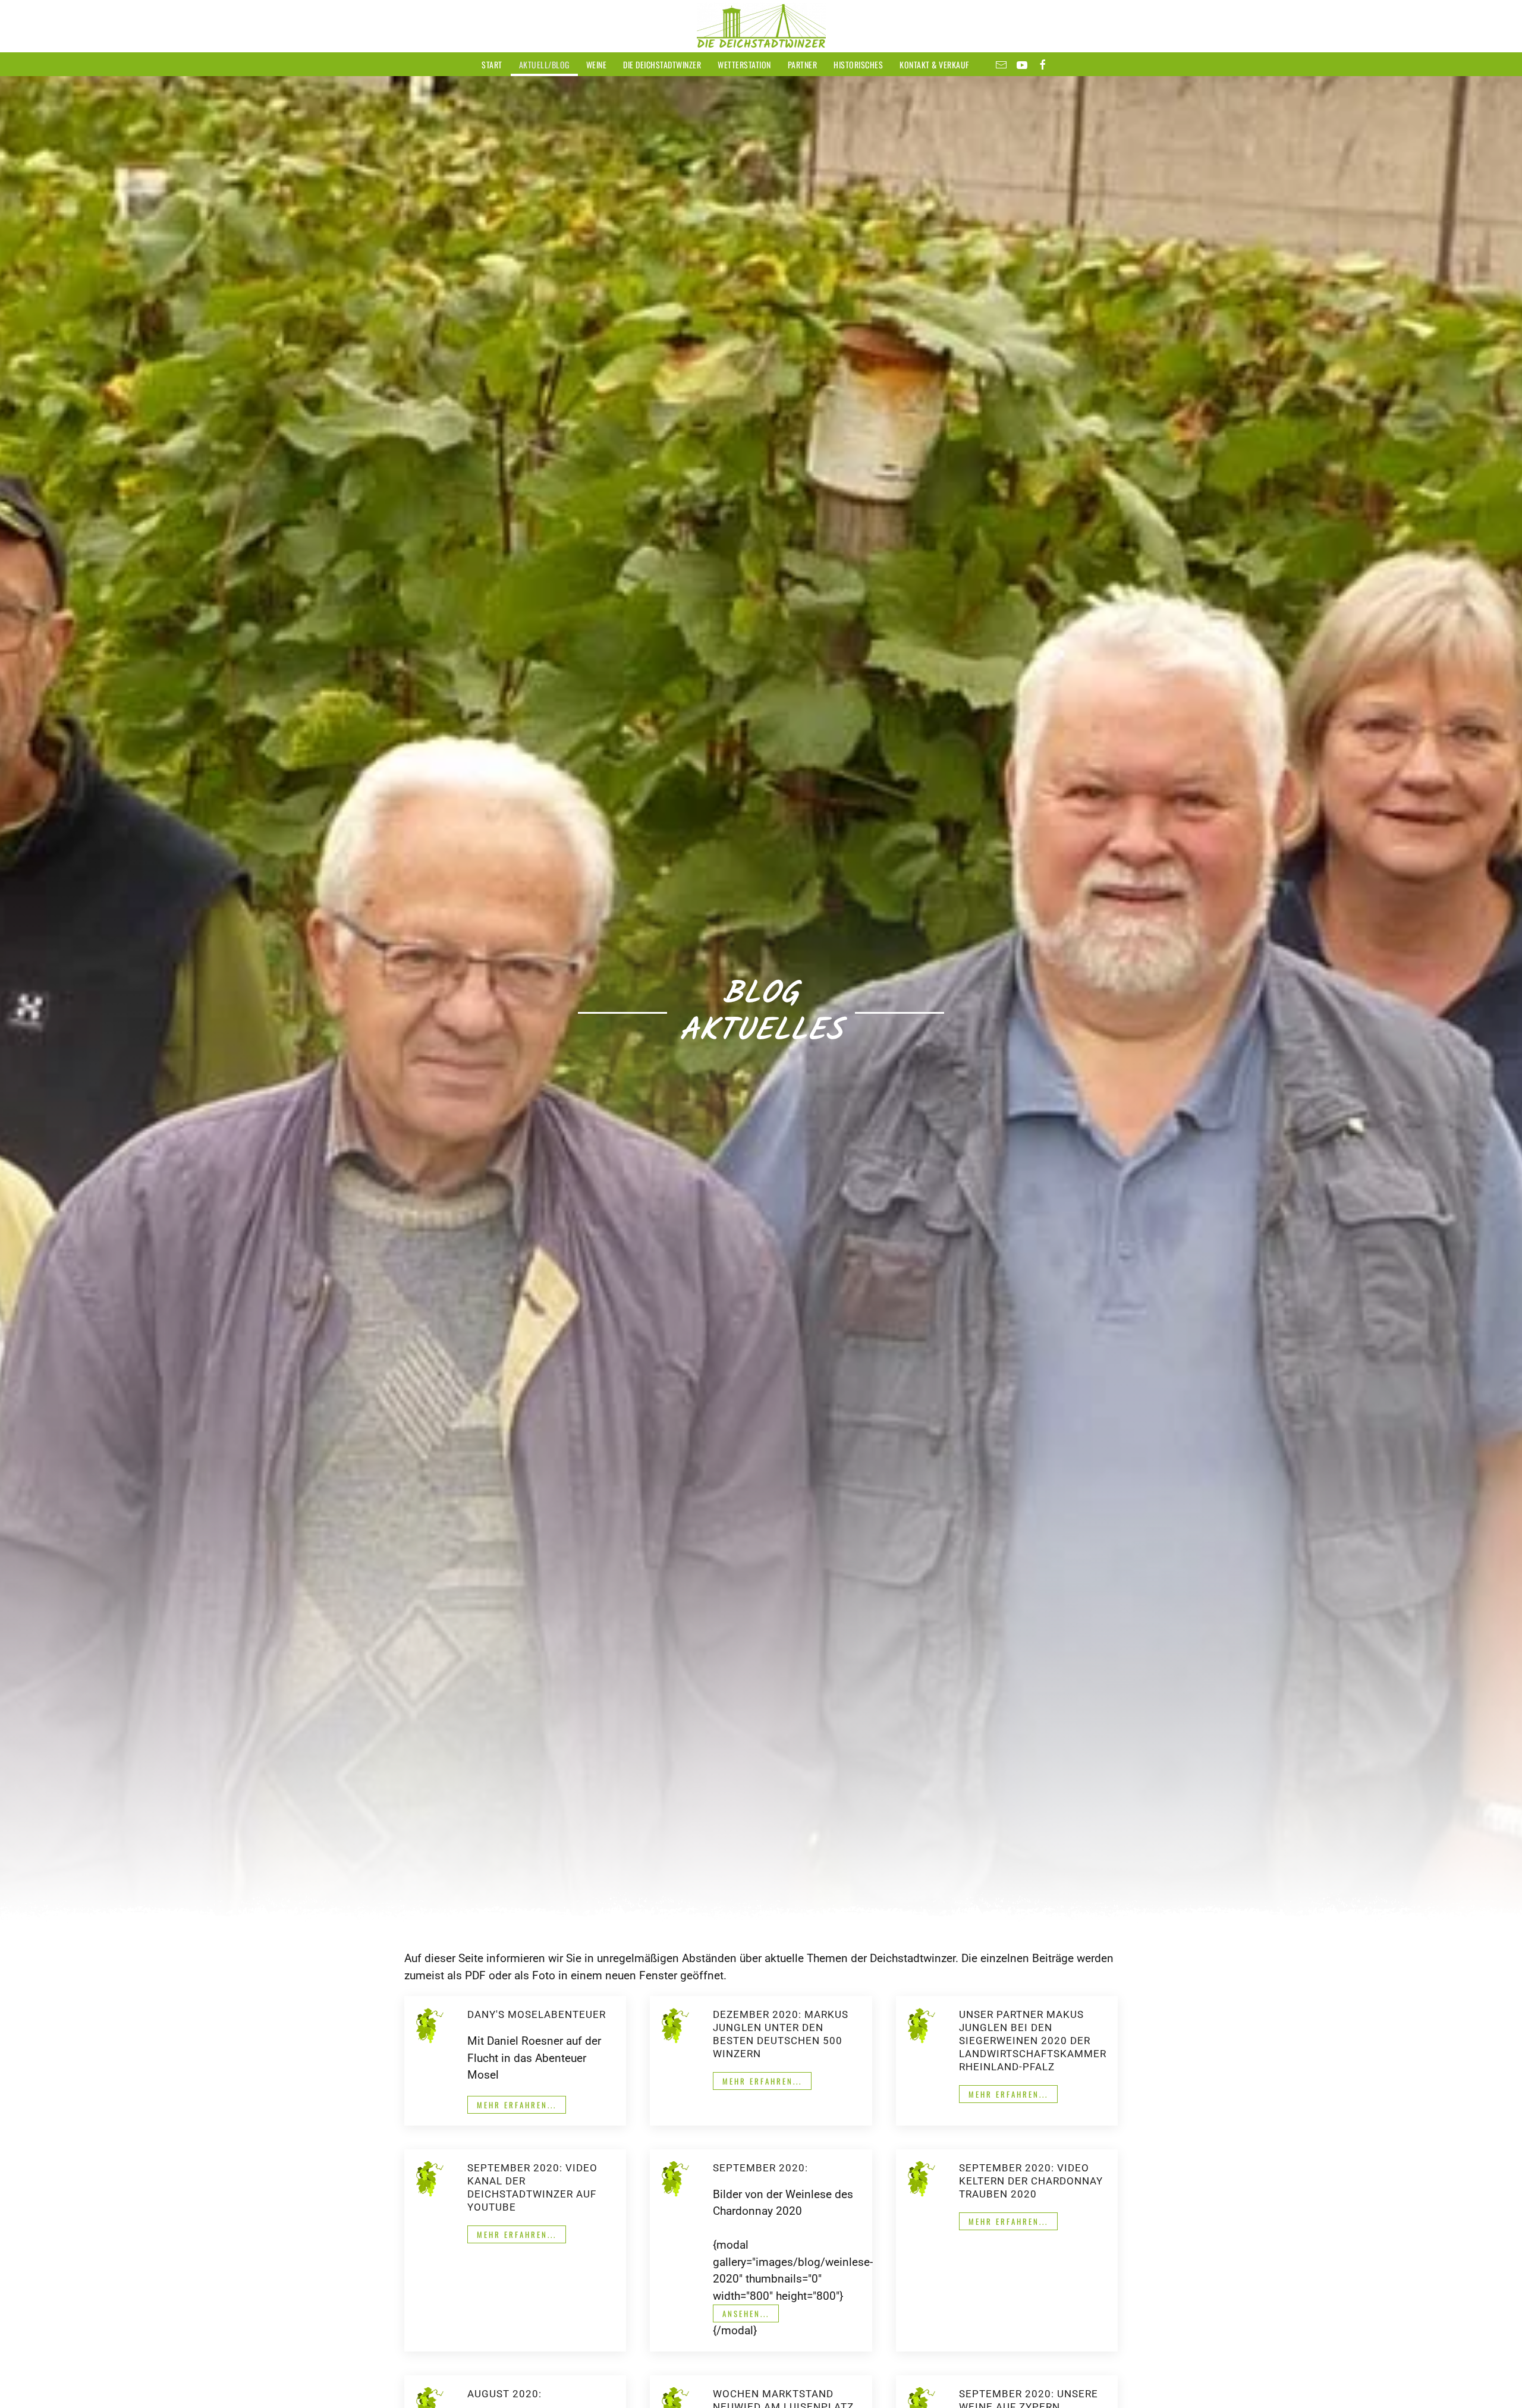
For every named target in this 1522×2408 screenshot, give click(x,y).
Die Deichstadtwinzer (662, 65)
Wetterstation (744, 65)
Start (492, 65)
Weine (597, 65)
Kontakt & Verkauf (934, 65)
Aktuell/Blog (544, 65)
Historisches (858, 65)
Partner (803, 65)
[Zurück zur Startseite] (761, 26)
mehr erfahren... (517, 2105)
